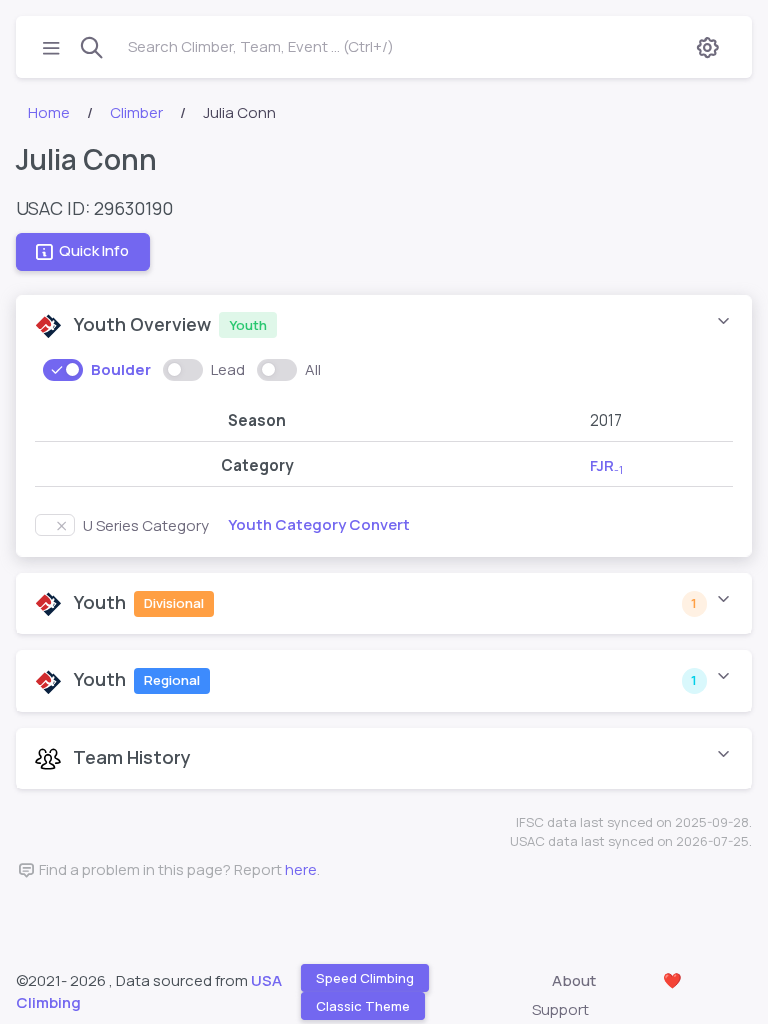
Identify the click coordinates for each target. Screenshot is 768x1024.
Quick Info (94, 250)
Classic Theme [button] (363, 1006)
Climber (136, 112)
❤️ (672, 980)
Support (560, 1009)
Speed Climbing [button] (365, 977)
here (301, 869)
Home (49, 112)
